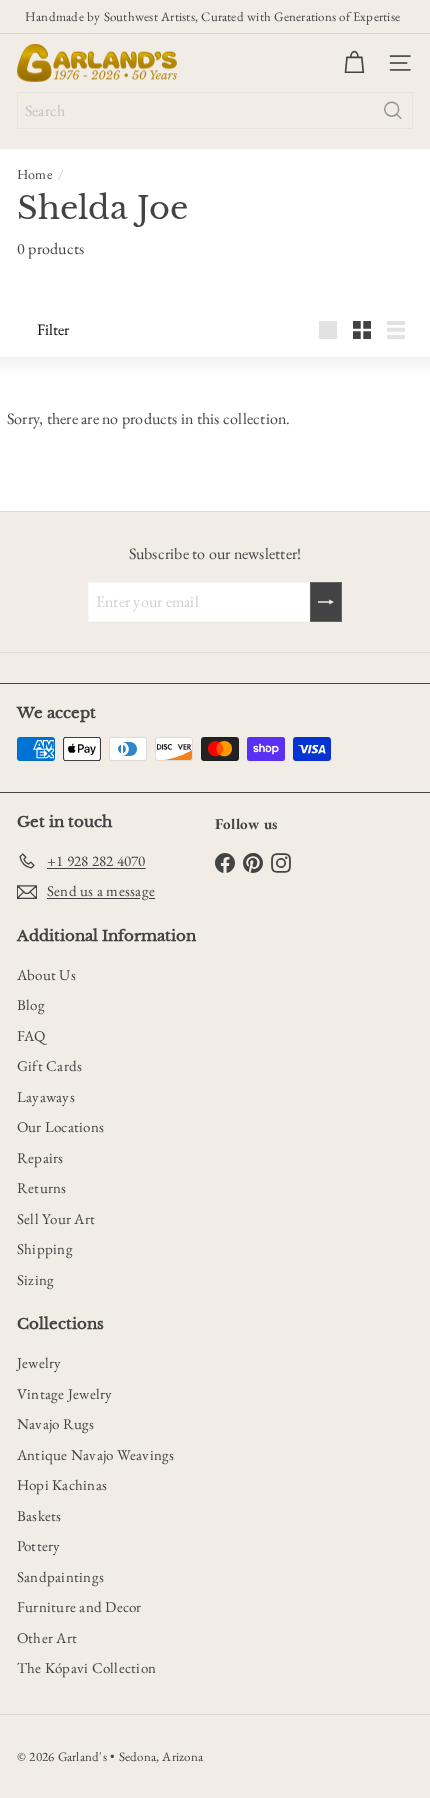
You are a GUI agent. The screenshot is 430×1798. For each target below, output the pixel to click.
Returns (42, 1187)
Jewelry (39, 1362)
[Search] (393, 110)
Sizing (35, 1279)
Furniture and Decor (79, 1606)
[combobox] (215, 110)
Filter (53, 329)
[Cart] (354, 63)
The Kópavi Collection (86, 1667)
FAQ (31, 1035)
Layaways (46, 1096)
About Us (46, 974)
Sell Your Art (56, 1218)
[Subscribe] (326, 602)
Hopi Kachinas (62, 1484)
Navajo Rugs (56, 1423)
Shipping (45, 1248)
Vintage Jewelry (65, 1393)
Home (34, 174)
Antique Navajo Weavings (96, 1454)
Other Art (47, 1637)
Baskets (39, 1515)
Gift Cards (49, 1065)
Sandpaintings (60, 1576)
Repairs (40, 1157)
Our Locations (60, 1126)
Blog (31, 1004)
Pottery (39, 1545)
